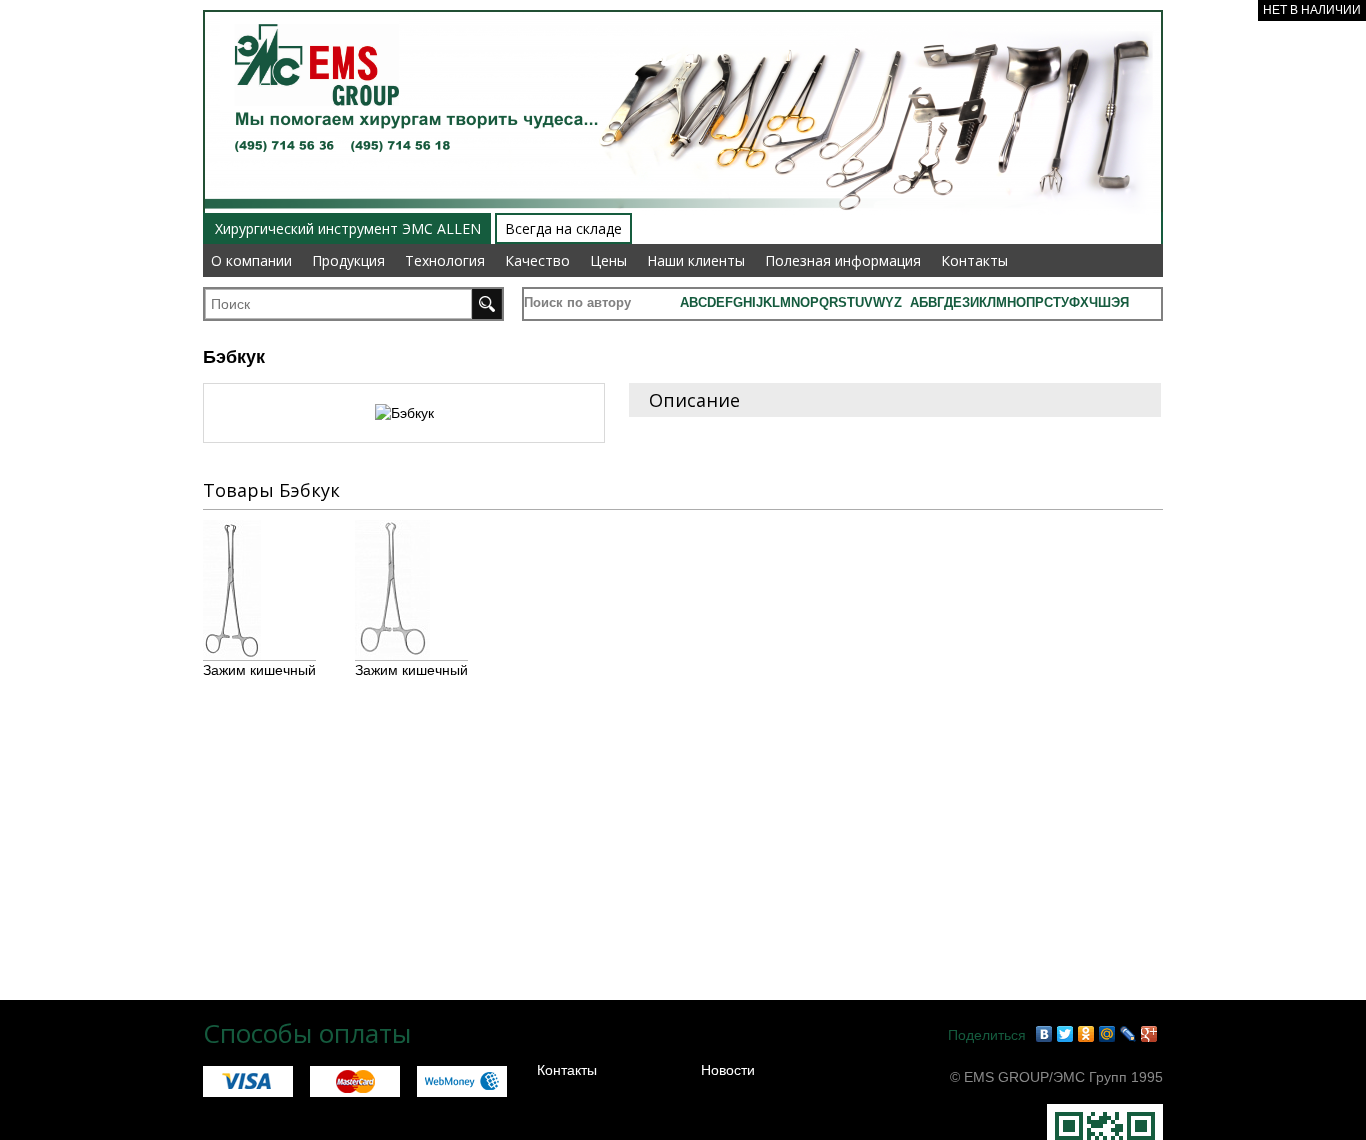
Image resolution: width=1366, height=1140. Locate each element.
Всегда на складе (563, 228)
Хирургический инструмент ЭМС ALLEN (348, 228)
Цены (608, 260)
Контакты (974, 260)
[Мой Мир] (1107, 1034)
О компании (251, 260)
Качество (537, 260)
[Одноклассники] (1086, 1034)
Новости (728, 1070)
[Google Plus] (1149, 1034)
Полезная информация (843, 260)
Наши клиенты (696, 260)
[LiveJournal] (1128, 1034)
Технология (445, 260)
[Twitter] (1065, 1034)
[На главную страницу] (309, 12)
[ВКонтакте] (1044, 1034)
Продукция (348, 260)
